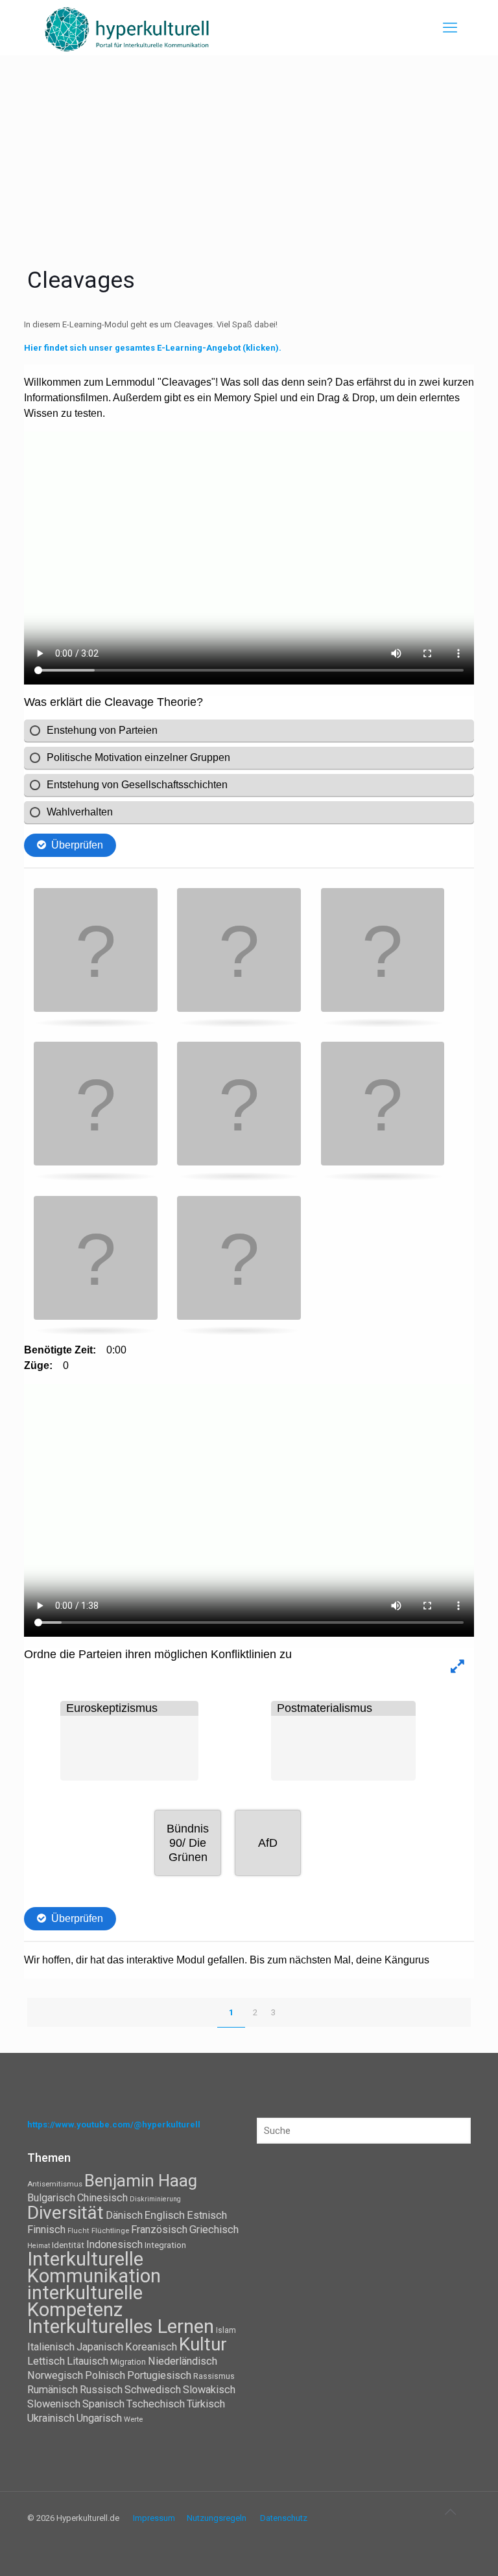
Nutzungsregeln (217, 2518)
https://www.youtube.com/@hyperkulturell (114, 2125)
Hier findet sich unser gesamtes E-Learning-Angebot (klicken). (154, 348)
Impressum (154, 2518)
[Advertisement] (249, 152)
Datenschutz (284, 2518)
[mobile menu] (450, 28)
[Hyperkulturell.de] (127, 28)
